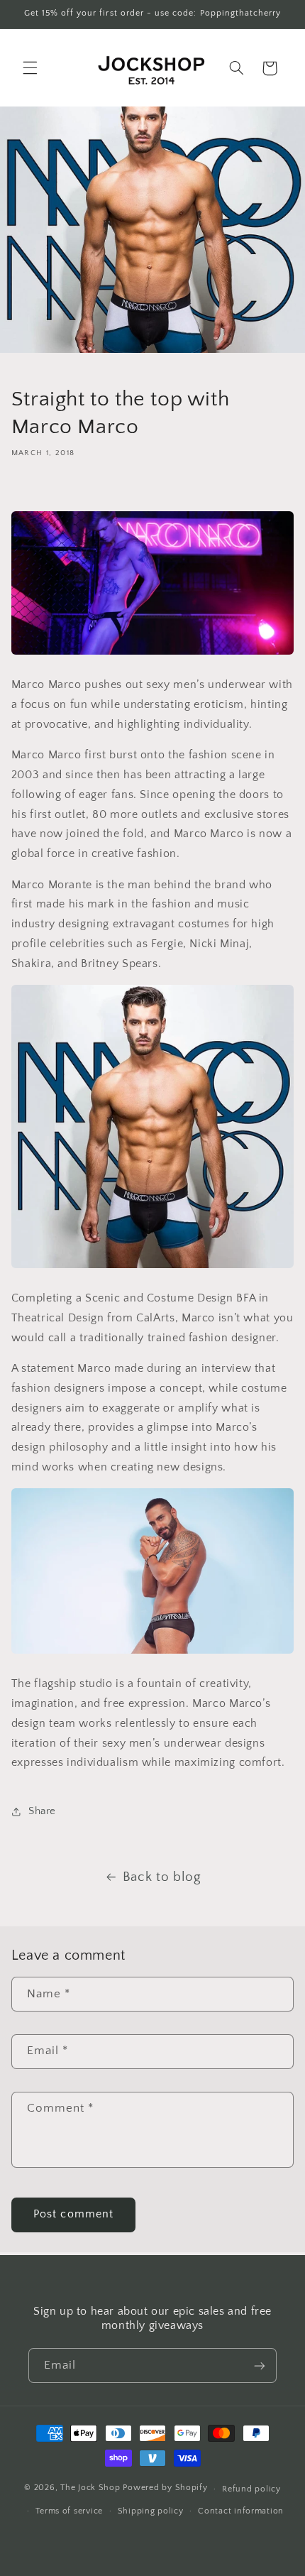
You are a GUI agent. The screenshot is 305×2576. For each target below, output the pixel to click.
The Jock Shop (90, 2488)
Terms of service (69, 2511)
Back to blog (162, 1877)
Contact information (241, 2511)
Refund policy (251, 2489)
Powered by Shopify (165, 2488)
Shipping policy (151, 2511)
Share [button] (42, 1811)
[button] (30, 68)
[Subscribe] (260, 2365)
